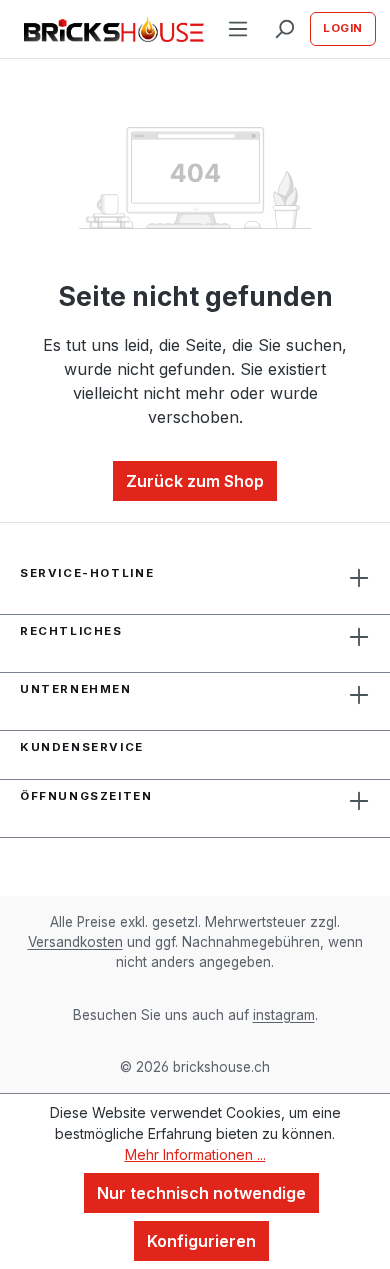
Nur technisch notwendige (201, 1193)
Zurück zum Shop (195, 481)
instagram (284, 1015)
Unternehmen (76, 689)
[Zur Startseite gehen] (108, 29)
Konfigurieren (201, 1241)
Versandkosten (75, 942)
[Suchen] (284, 29)
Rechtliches (71, 631)
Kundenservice (82, 747)
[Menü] (238, 29)
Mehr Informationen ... (195, 1154)
